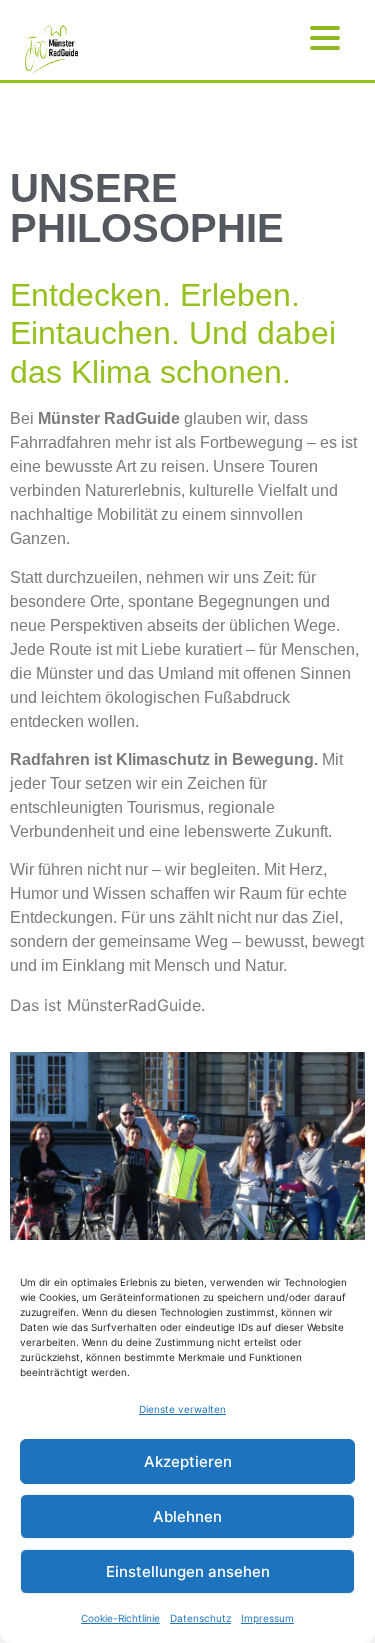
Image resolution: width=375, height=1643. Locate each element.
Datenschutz (200, 1618)
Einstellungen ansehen (188, 1571)
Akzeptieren (188, 1461)
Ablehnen (187, 1516)
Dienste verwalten (182, 1409)
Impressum (267, 1618)
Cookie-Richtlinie (120, 1618)
